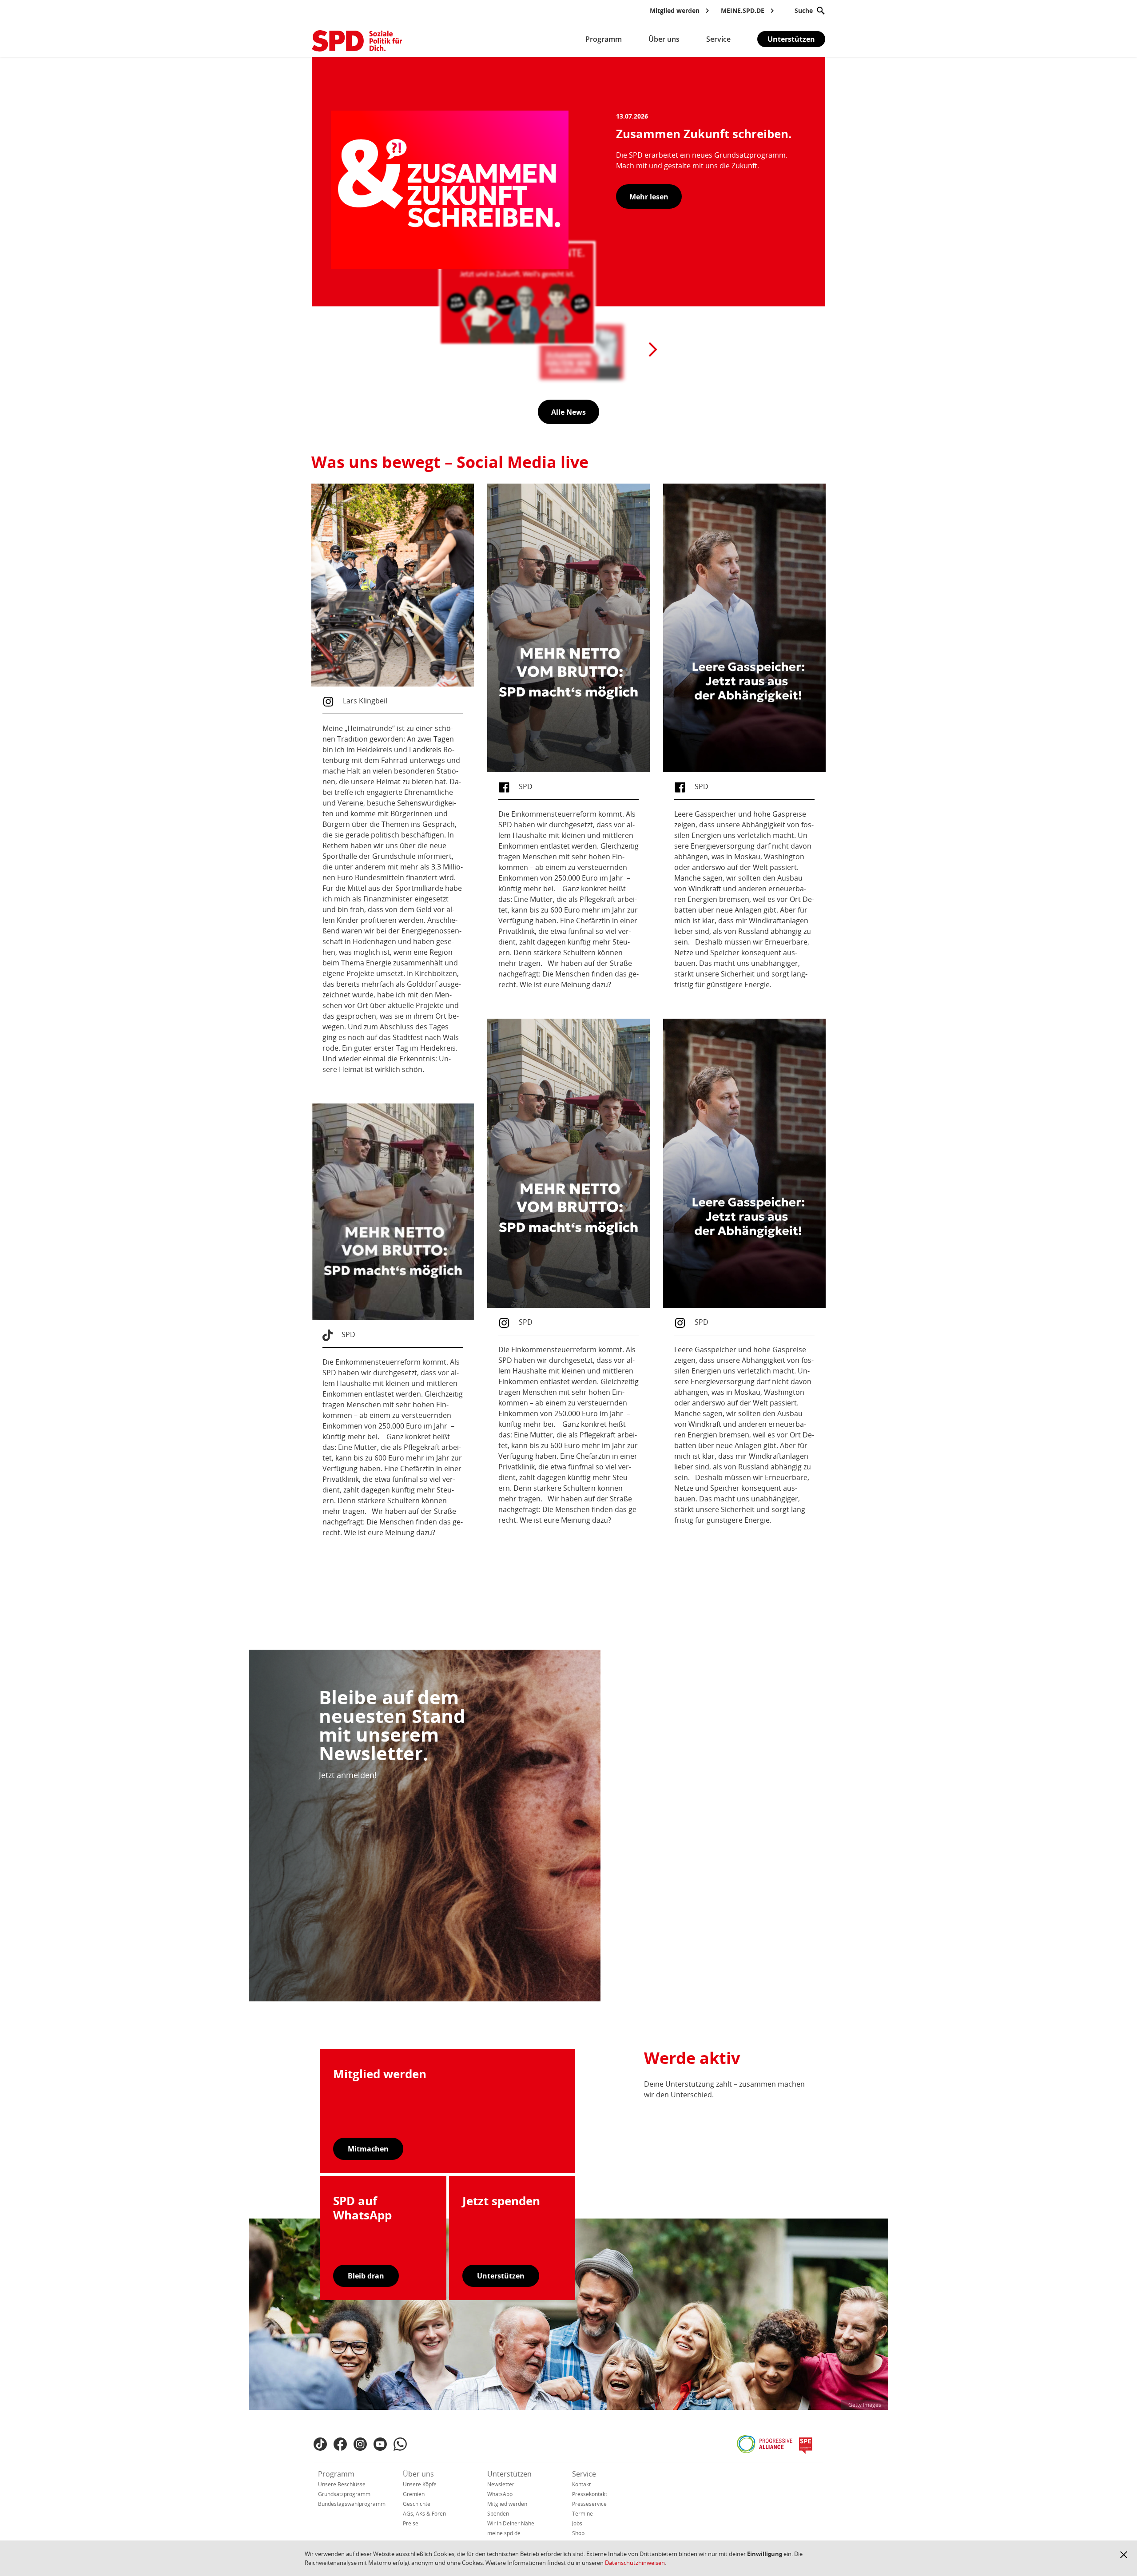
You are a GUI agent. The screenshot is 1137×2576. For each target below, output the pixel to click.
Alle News (568, 412)
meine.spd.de (504, 2533)
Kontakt (581, 2484)
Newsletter (501, 2484)
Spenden (498, 2514)
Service (584, 2474)
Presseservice (589, 2504)
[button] (1124, 2555)
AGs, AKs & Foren (424, 2514)
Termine (582, 2514)
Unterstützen (791, 39)
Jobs (577, 2523)
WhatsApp (500, 2494)
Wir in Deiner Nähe (511, 2523)
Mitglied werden (507, 2504)
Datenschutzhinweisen (635, 2563)
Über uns (418, 2474)
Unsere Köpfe (420, 2484)
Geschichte (417, 2504)
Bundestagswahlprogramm (352, 2504)
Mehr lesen (649, 197)
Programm (336, 2474)
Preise (411, 2523)
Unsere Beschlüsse (342, 2484)
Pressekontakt (590, 2494)
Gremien (414, 2494)
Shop (578, 2533)
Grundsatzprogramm (344, 2494)
